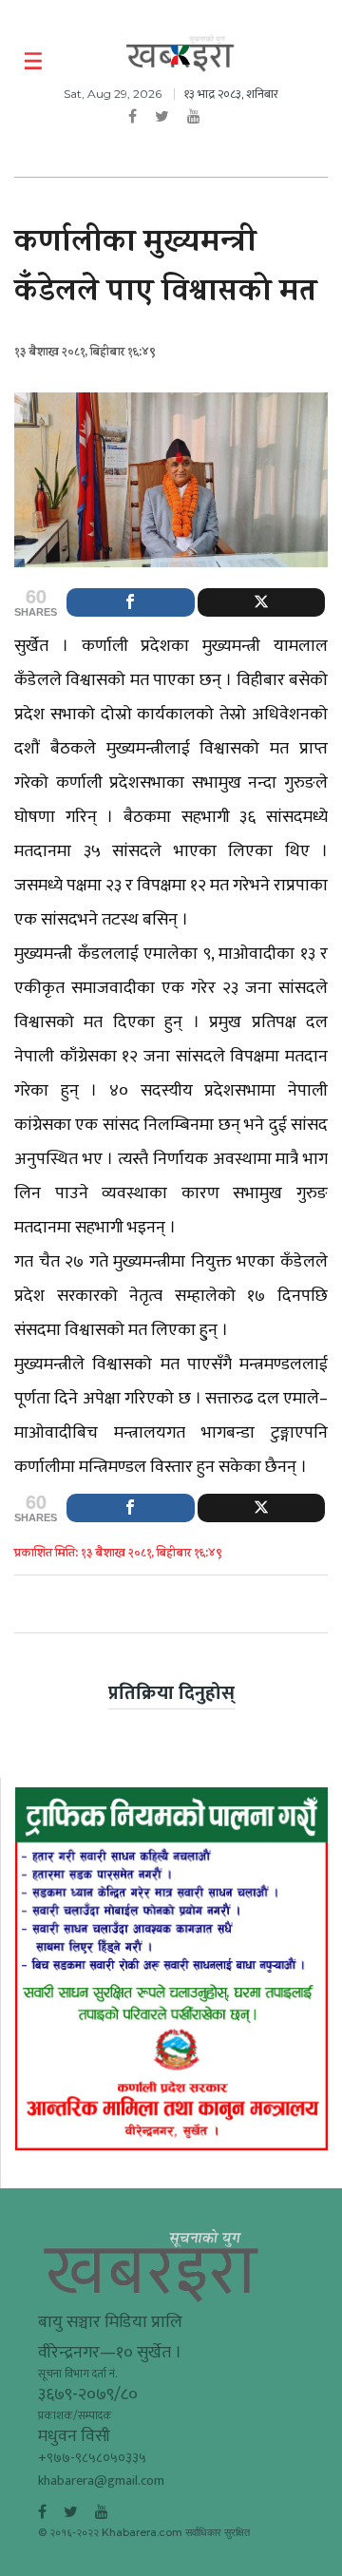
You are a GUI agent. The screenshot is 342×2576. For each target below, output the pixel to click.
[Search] (316, 62)
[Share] (131, 602)
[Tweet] (262, 602)
